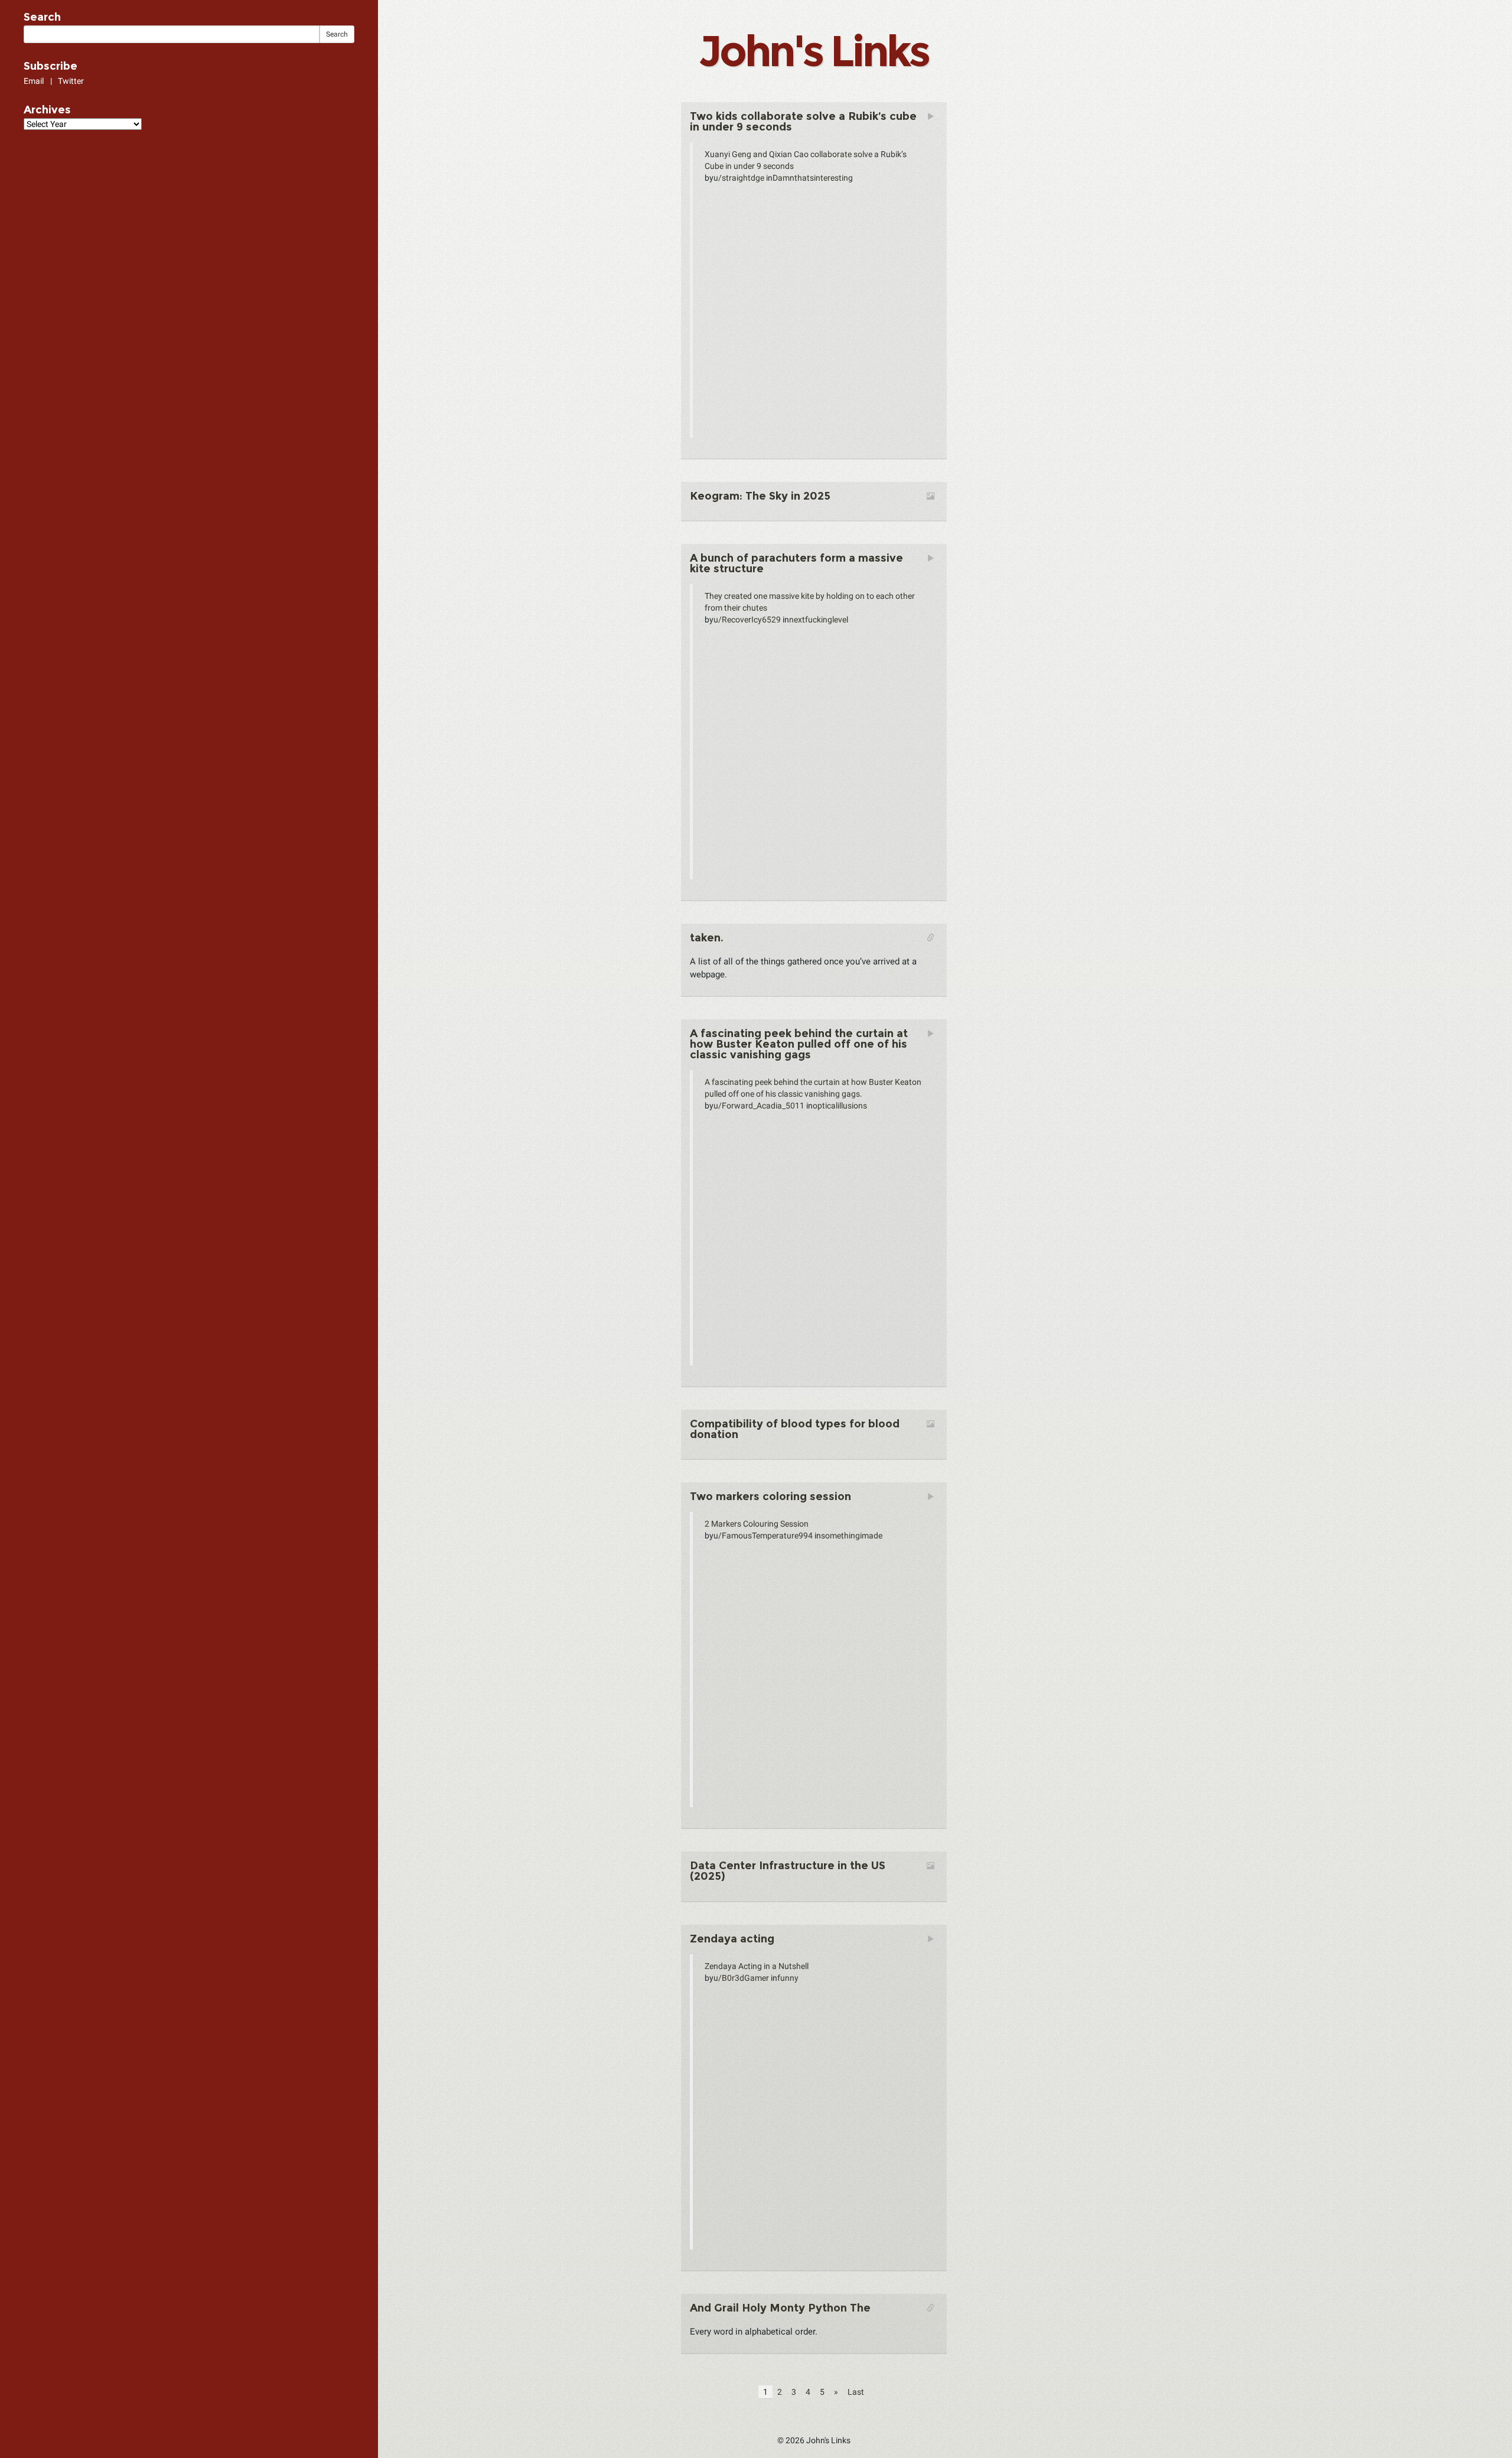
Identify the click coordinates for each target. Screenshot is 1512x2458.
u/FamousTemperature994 (763, 1536)
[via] (760, 506)
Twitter (71, 81)
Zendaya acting (732, 1939)
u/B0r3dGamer (741, 1978)
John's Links (813, 51)
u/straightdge (739, 178)
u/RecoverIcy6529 (747, 620)
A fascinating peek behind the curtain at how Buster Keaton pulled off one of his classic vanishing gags (799, 1044)
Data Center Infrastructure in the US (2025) (788, 1871)
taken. (707, 938)
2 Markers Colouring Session (757, 1524)
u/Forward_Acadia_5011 (759, 1106)
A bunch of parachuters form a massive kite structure (796, 563)
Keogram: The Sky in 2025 (760, 496)
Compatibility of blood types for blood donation (795, 1429)
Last (856, 2392)
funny (788, 1978)
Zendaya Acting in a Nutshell (757, 1966)
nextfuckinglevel (819, 620)
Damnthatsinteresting (813, 178)
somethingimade (852, 1536)
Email (34, 81)
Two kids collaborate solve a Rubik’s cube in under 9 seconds (803, 122)
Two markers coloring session (770, 1497)
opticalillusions (840, 1106)
